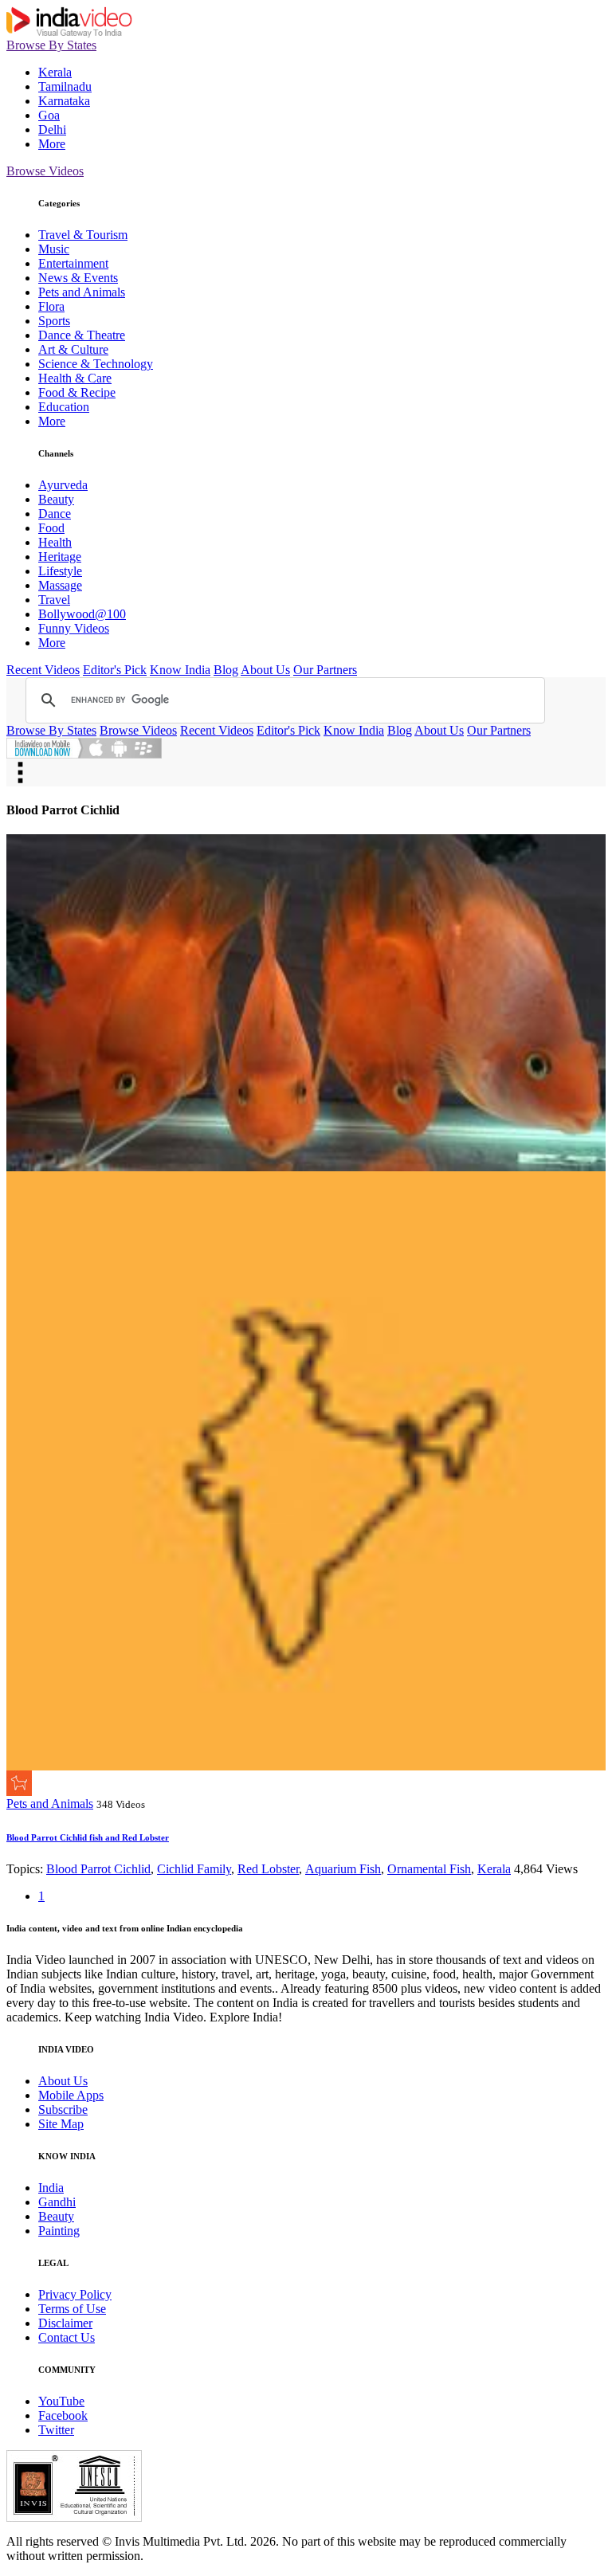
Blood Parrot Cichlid (98, 1869)
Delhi (52, 129)
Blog (226, 670)
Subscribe (63, 2109)
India (51, 2188)
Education (64, 407)
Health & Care (75, 378)
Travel (54, 600)
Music (54, 249)
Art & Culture (73, 349)
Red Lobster (268, 1869)
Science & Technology (96, 364)
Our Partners (325, 670)
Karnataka (64, 101)
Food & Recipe (77, 392)
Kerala (55, 72)
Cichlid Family (194, 1869)
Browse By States (51, 45)
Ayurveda (63, 485)
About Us (265, 670)
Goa (49, 115)
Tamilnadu (65, 86)
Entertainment (73, 263)
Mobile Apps (71, 2095)
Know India (180, 670)
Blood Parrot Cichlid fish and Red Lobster (88, 1837)
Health (55, 542)
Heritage (60, 557)
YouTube (61, 2401)
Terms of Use (72, 2309)
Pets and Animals (82, 292)
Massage (60, 585)
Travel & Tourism (83, 235)
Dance (55, 514)
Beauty (56, 499)
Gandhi (57, 2202)
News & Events (78, 278)
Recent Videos (43, 670)
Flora (51, 306)
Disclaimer (65, 2323)
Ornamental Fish (429, 1869)
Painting (59, 2231)
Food (51, 528)
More (52, 144)
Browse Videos (45, 171)
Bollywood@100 (82, 614)
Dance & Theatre (82, 335)
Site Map (61, 2124)
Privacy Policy (75, 2294)
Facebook (63, 2415)
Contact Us (67, 2337)
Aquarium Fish (343, 1869)
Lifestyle (60, 571)
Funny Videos (74, 628)
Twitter (56, 2430)
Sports (54, 321)
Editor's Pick (115, 670)
